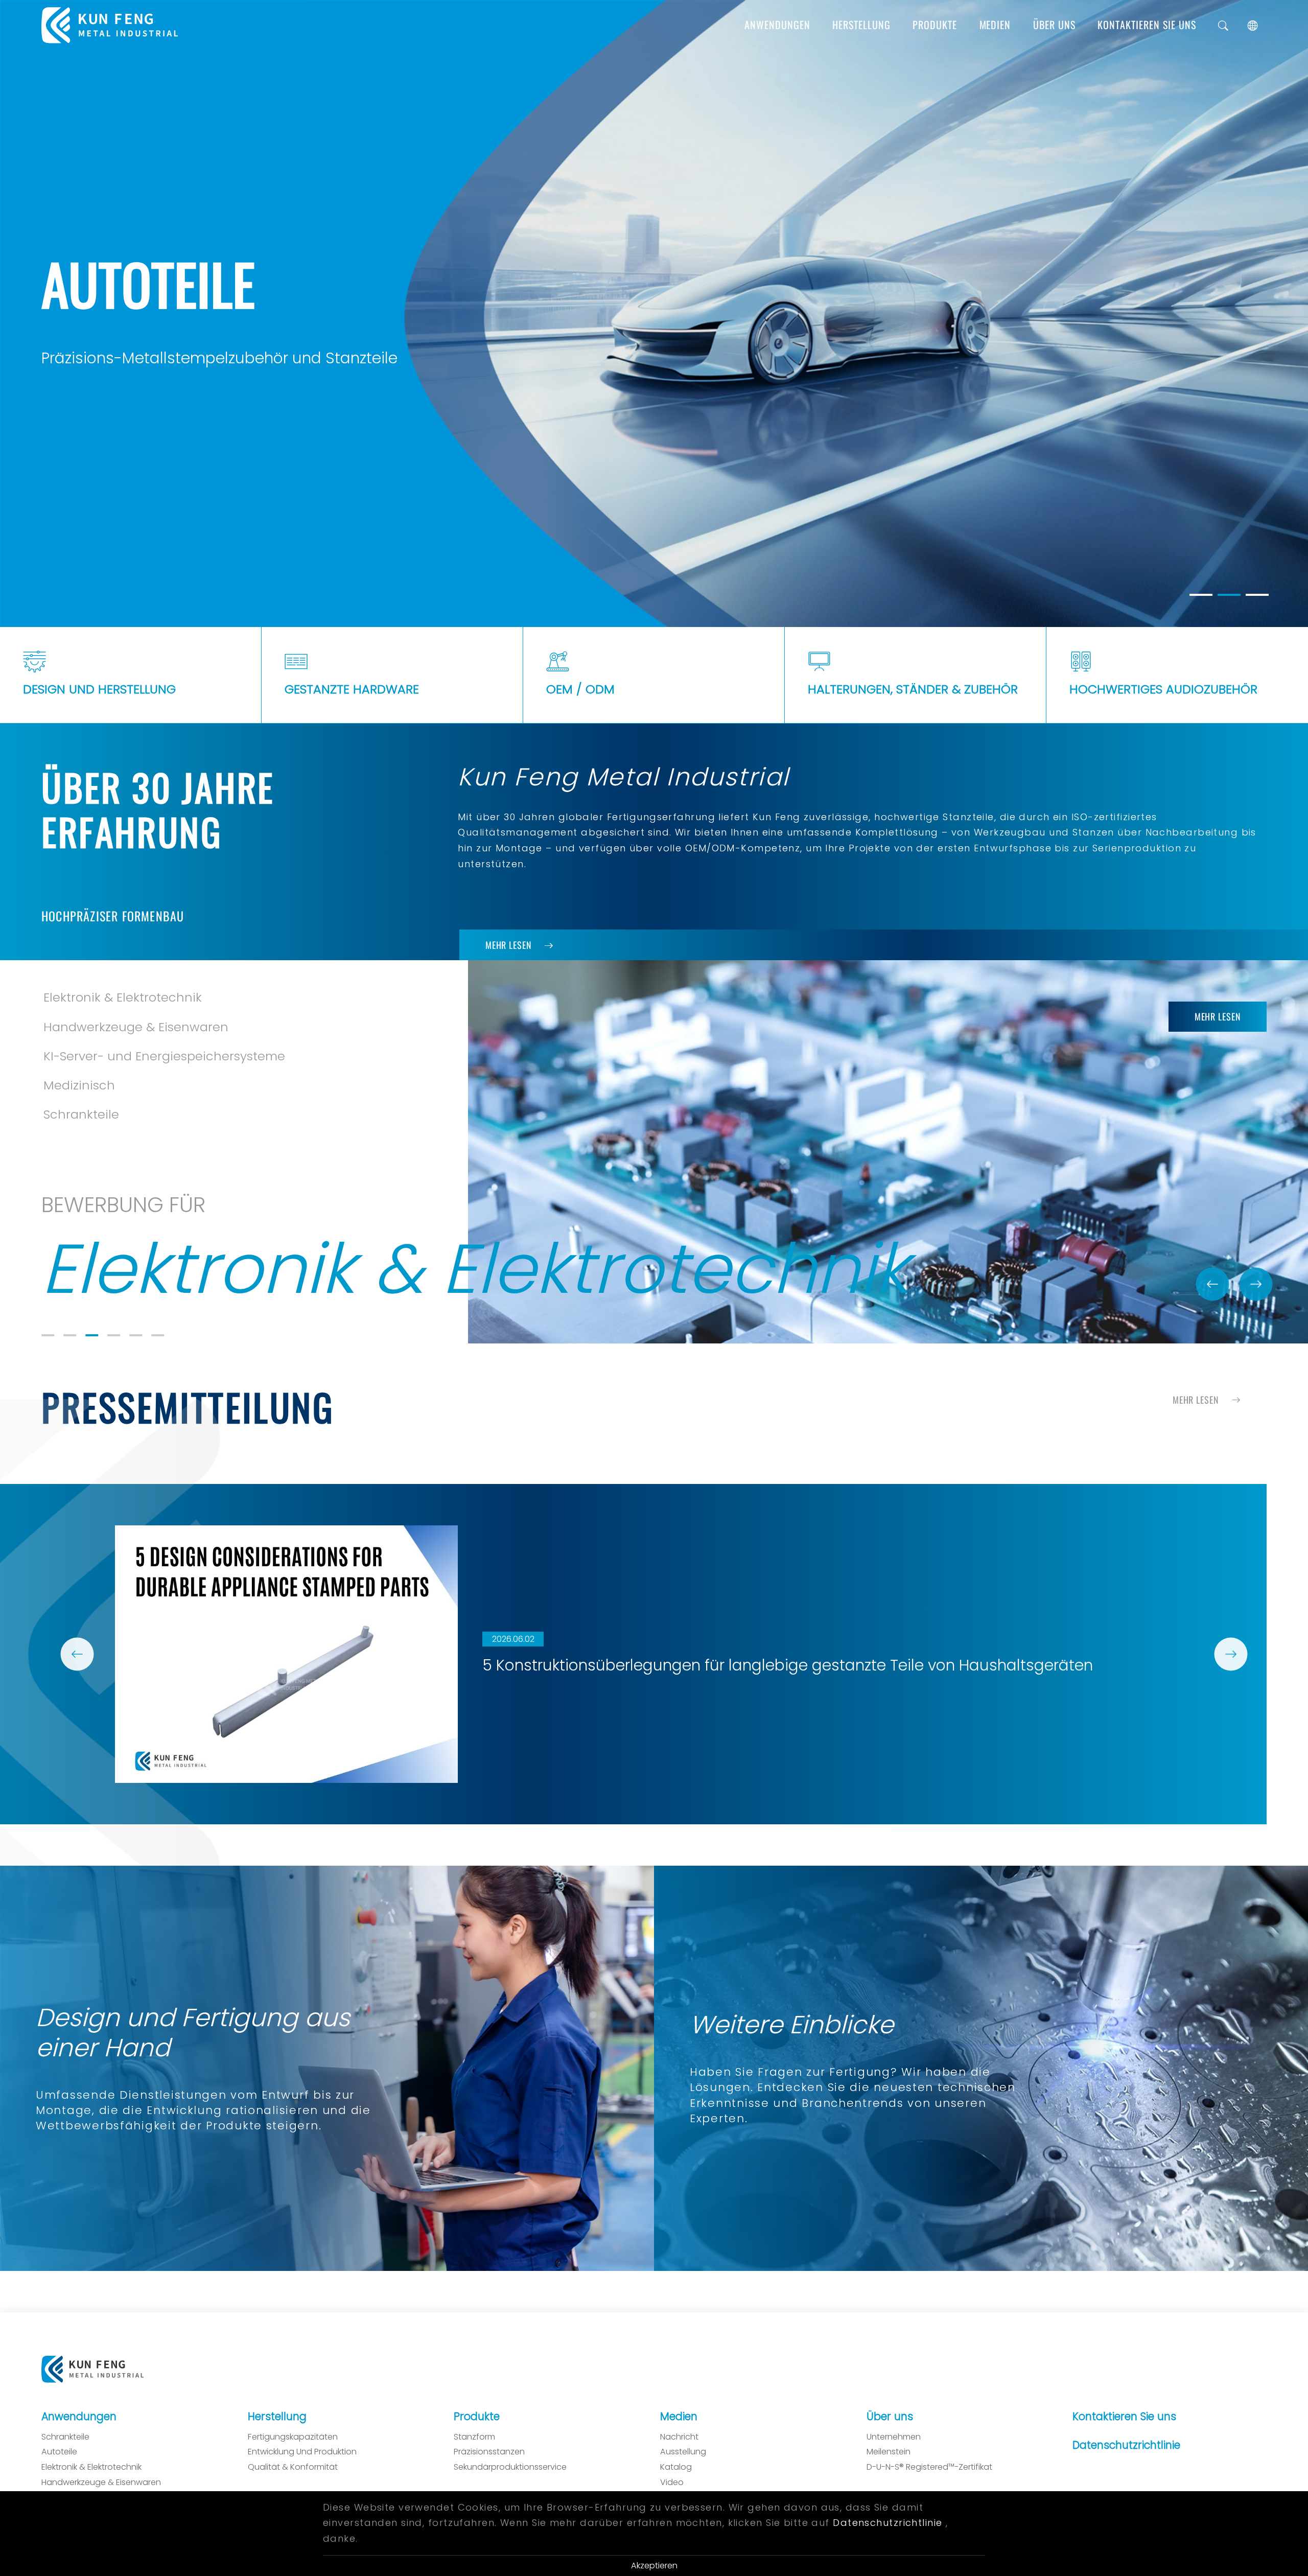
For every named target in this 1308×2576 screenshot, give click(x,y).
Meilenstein (889, 2452)
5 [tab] (136, 1334)
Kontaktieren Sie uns (1147, 25)
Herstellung (861, 25)
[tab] (1201, 595)
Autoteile (59, 2452)
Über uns (1054, 25)
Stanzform (474, 2436)
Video (672, 2482)
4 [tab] (114, 1334)
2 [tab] (70, 1334)
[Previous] (1212, 1284)
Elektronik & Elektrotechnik (91, 2467)
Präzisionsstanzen (489, 2452)
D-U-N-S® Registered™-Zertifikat (929, 2467)
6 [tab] (158, 1334)
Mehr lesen (509, 944)
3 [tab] (92, 1334)
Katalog (676, 2467)
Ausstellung (683, 2452)
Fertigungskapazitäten (293, 2436)
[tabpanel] (654, 313)
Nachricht (679, 2436)
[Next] (1256, 1284)
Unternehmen (894, 2436)
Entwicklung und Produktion (302, 2452)
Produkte (935, 25)
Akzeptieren (654, 2566)
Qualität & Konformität (293, 2467)
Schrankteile (65, 2436)
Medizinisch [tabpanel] (79, 1026)
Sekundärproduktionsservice (510, 2467)
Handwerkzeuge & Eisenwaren (101, 2482)
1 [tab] (48, 1334)
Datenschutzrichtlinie (1126, 2445)
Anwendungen (777, 25)
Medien (995, 25)
